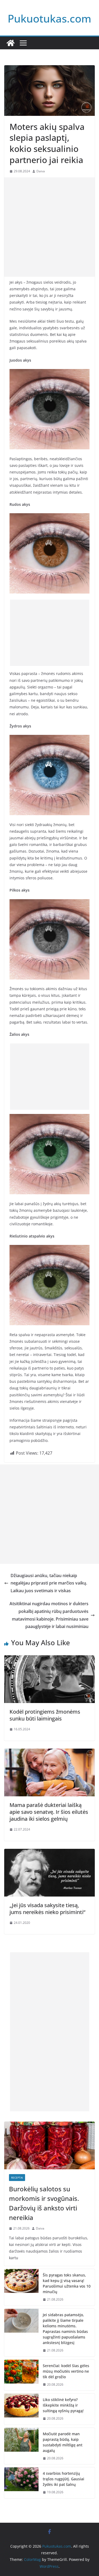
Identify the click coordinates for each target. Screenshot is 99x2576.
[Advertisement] (49, 227)
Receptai (17, 2178)
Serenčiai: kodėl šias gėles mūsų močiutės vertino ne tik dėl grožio (66, 2371)
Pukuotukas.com (49, 18)
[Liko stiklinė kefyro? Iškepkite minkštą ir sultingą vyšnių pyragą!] (21, 2409)
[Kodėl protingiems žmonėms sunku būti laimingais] (49, 1659)
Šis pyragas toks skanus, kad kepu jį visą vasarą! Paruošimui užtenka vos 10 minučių (67, 2283)
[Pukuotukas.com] (11, 43)
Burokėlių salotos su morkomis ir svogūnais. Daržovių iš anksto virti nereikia (44, 2203)
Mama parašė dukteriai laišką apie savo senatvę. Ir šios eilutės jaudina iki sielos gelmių (49, 1812)
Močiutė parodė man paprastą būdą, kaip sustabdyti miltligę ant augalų (63, 2442)
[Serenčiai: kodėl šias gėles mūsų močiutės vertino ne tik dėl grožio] (21, 2375)
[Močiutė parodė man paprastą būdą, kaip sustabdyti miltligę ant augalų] (21, 2446)
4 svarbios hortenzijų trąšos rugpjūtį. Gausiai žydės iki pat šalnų (63, 2479)
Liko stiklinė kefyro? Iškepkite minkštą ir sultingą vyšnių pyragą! (63, 2405)
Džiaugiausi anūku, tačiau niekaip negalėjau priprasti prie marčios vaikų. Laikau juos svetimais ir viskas (49, 1583)
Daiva (41, 171)
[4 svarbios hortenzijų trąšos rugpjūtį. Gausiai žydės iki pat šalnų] (21, 2483)
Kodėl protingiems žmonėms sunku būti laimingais (45, 1715)
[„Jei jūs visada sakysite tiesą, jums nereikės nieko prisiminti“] (49, 1853)
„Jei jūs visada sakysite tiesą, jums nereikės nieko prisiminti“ (47, 1909)
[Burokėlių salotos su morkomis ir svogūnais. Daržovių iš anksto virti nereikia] (49, 2145)
